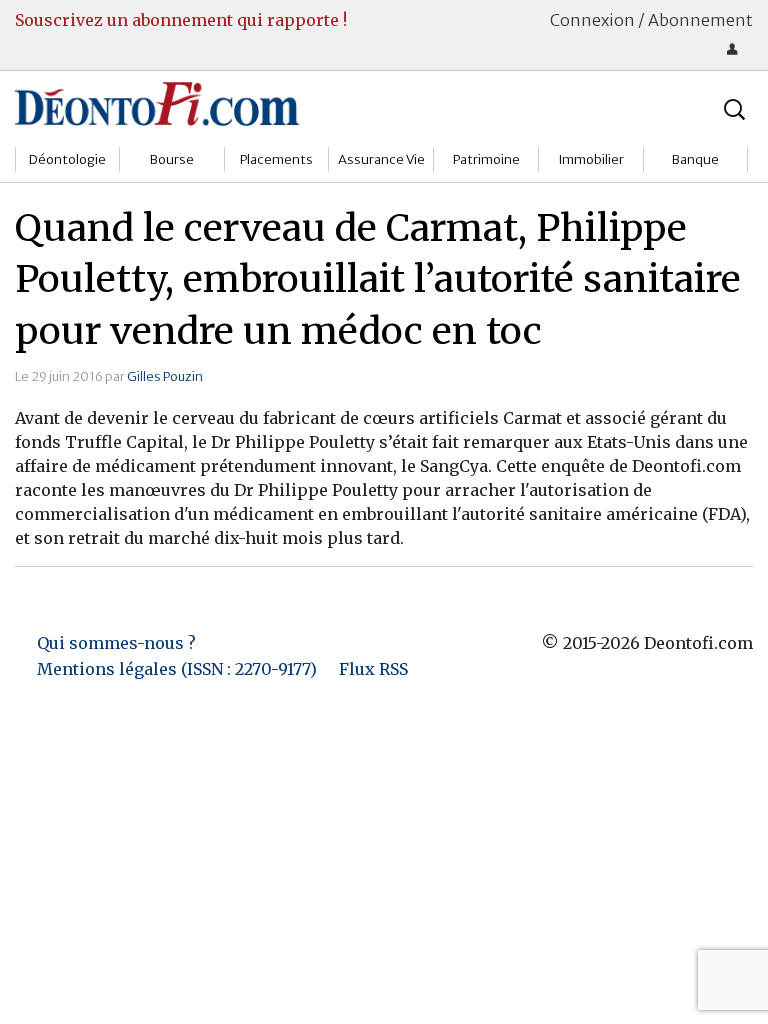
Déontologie (67, 159)
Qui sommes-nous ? (116, 643)
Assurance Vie (381, 159)
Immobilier (591, 159)
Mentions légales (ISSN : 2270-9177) (177, 669)
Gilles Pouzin (165, 376)
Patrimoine (486, 159)
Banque (695, 159)
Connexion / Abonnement (651, 20)
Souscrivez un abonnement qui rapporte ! (181, 20)
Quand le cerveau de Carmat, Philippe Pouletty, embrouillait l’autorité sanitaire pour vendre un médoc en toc (378, 280)
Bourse (172, 159)
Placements (276, 159)
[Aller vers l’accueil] (157, 103)
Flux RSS (373, 669)
